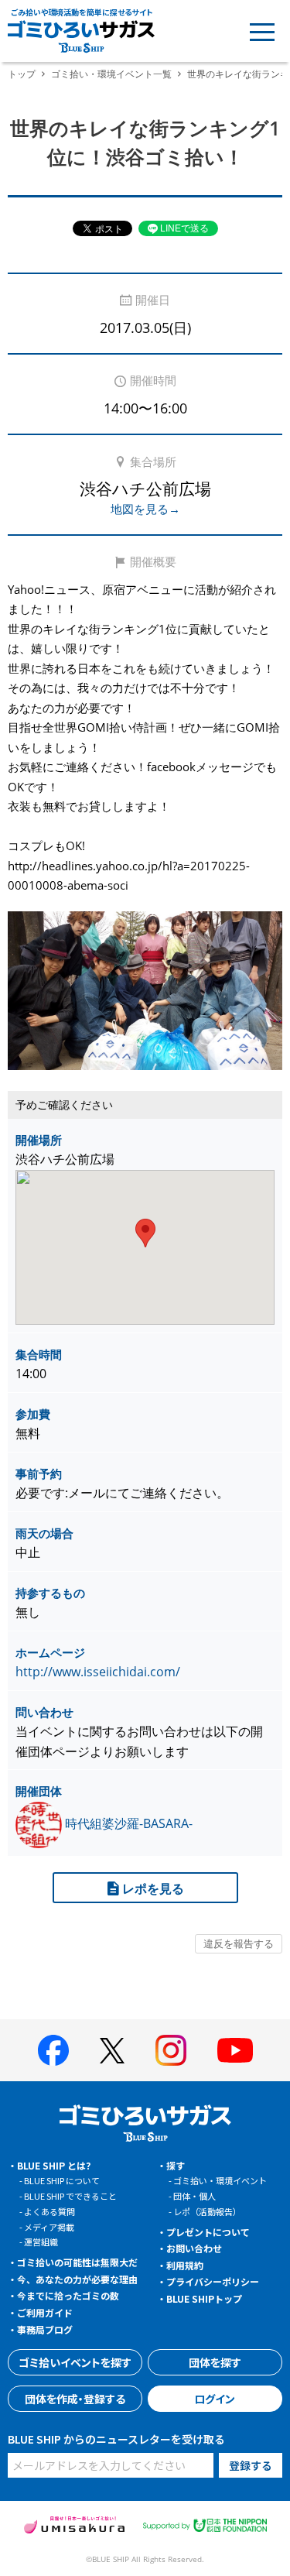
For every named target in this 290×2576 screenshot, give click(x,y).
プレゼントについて (208, 2232)
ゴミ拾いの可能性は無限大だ (77, 2262)
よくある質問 (49, 2211)
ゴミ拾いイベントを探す (75, 2362)
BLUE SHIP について (62, 2180)
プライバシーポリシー (213, 2281)
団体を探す (215, 2362)
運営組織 (41, 2242)
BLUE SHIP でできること (70, 2196)
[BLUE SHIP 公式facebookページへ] (53, 2050)
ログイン (215, 2399)
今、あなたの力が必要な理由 (77, 2279)
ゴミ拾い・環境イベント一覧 (111, 74)
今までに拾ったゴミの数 (68, 2295)
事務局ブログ (45, 2329)
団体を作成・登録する (75, 2399)
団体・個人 (194, 2196)
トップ (22, 74)
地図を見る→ (145, 509)
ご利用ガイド (45, 2312)
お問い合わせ (194, 2248)
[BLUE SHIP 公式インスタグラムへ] (171, 2050)
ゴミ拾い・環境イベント (220, 2180)
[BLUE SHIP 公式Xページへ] (112, 2051)
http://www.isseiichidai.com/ (98, 1672)
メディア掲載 (49, 2227)
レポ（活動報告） (207, 2211)
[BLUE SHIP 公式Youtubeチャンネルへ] (235, 2050)
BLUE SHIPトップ (204, 2298)
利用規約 (185, 2265)
